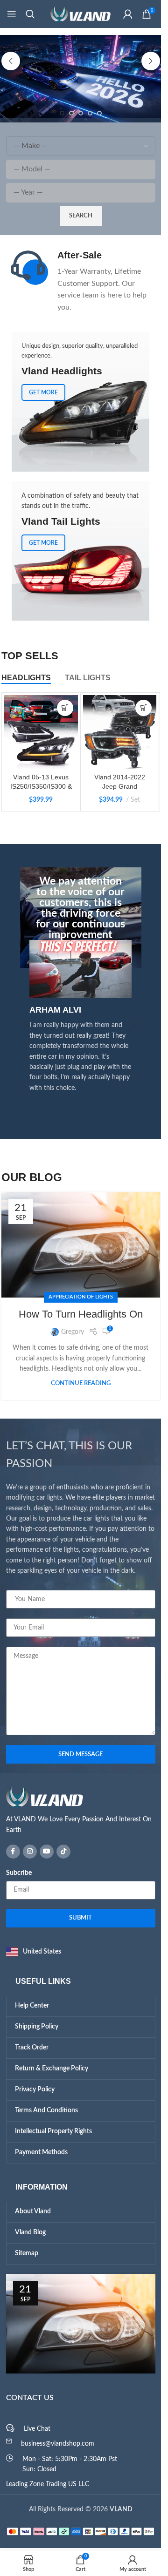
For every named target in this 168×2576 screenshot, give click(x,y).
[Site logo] (81, 14)
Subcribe (19, 1873)
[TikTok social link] (63, 1852)
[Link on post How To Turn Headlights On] (81, 1245)
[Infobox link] (81, 281)
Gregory (73, 1332)
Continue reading (81, 1383)
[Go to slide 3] (81, 113)
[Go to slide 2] (71, 113)
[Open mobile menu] (12, 14)
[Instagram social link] (30, 1852)
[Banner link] (80, 551)
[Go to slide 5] (99, 113)
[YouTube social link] (47, 1852)
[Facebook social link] (13, 1852)
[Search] (30, 14)
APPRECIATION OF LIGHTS (81, 1297)
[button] (11, 61)
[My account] (128, 14)
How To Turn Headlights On (81, 1314)
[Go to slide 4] (90, 113)
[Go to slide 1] (62, 113)
